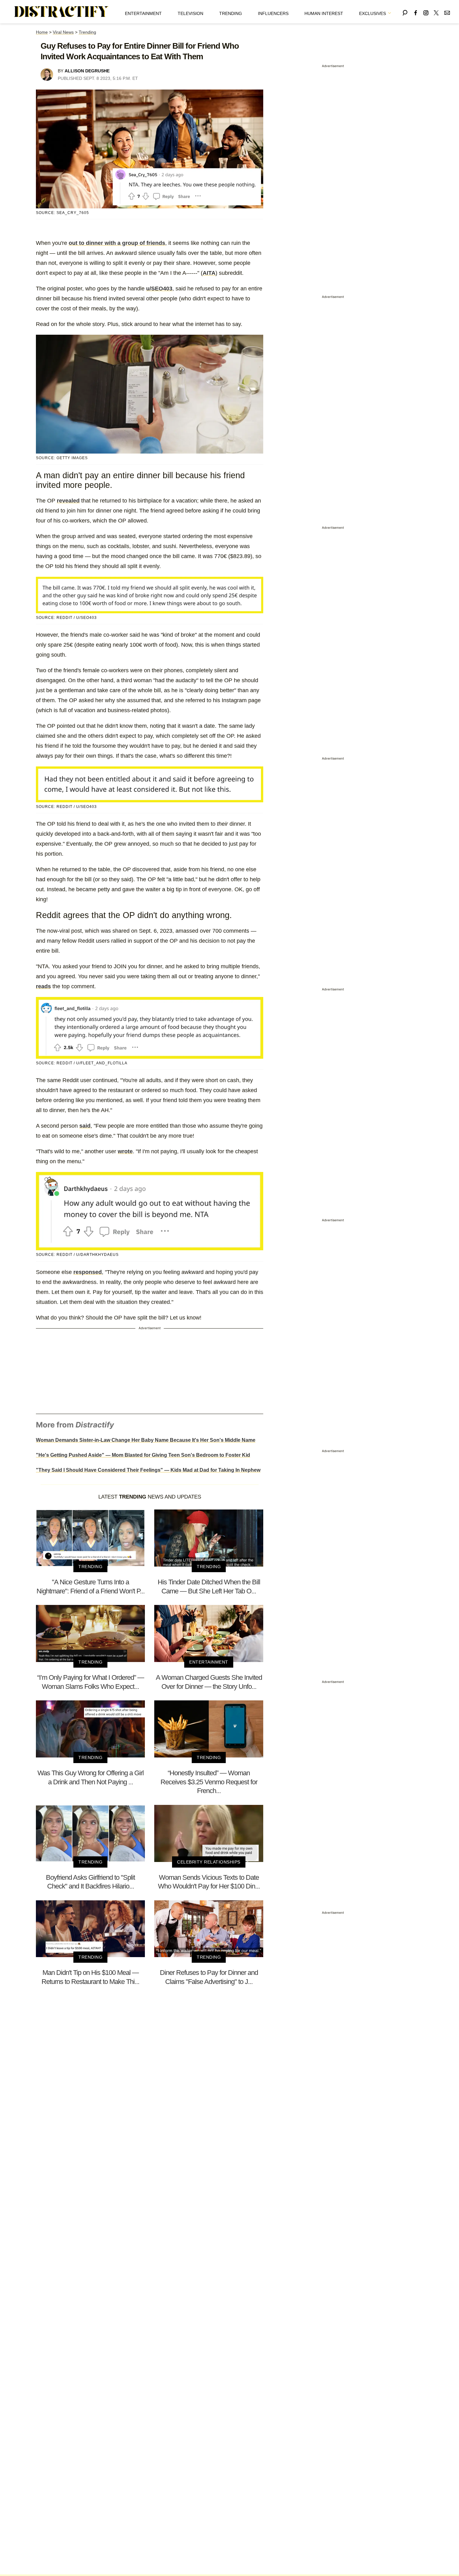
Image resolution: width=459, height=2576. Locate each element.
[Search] (405, 12)
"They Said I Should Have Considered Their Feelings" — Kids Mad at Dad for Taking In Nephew (148, 1470)
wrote (125, 1151)
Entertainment (143, 13)
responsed (88, 1272)
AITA (209, 273)
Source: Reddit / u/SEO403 (66, 618)
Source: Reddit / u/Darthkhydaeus (77, 1255)
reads (43, 986)
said (85, 1126)
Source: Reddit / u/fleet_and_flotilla (82, 1063)
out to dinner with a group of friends (117, 243)
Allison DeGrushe (87, 71)
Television (190, 13)
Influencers (273, 13)
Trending (231, 13)
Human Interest (324, 13)
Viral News (63, 32)
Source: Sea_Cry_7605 (62, 213)
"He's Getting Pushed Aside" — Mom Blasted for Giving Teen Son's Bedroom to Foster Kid (143, 1455)
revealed (68, 501)
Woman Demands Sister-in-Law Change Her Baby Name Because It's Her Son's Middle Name (146, 1440)
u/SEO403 (159, 289)
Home (42, 32)
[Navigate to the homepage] (62, 12)
